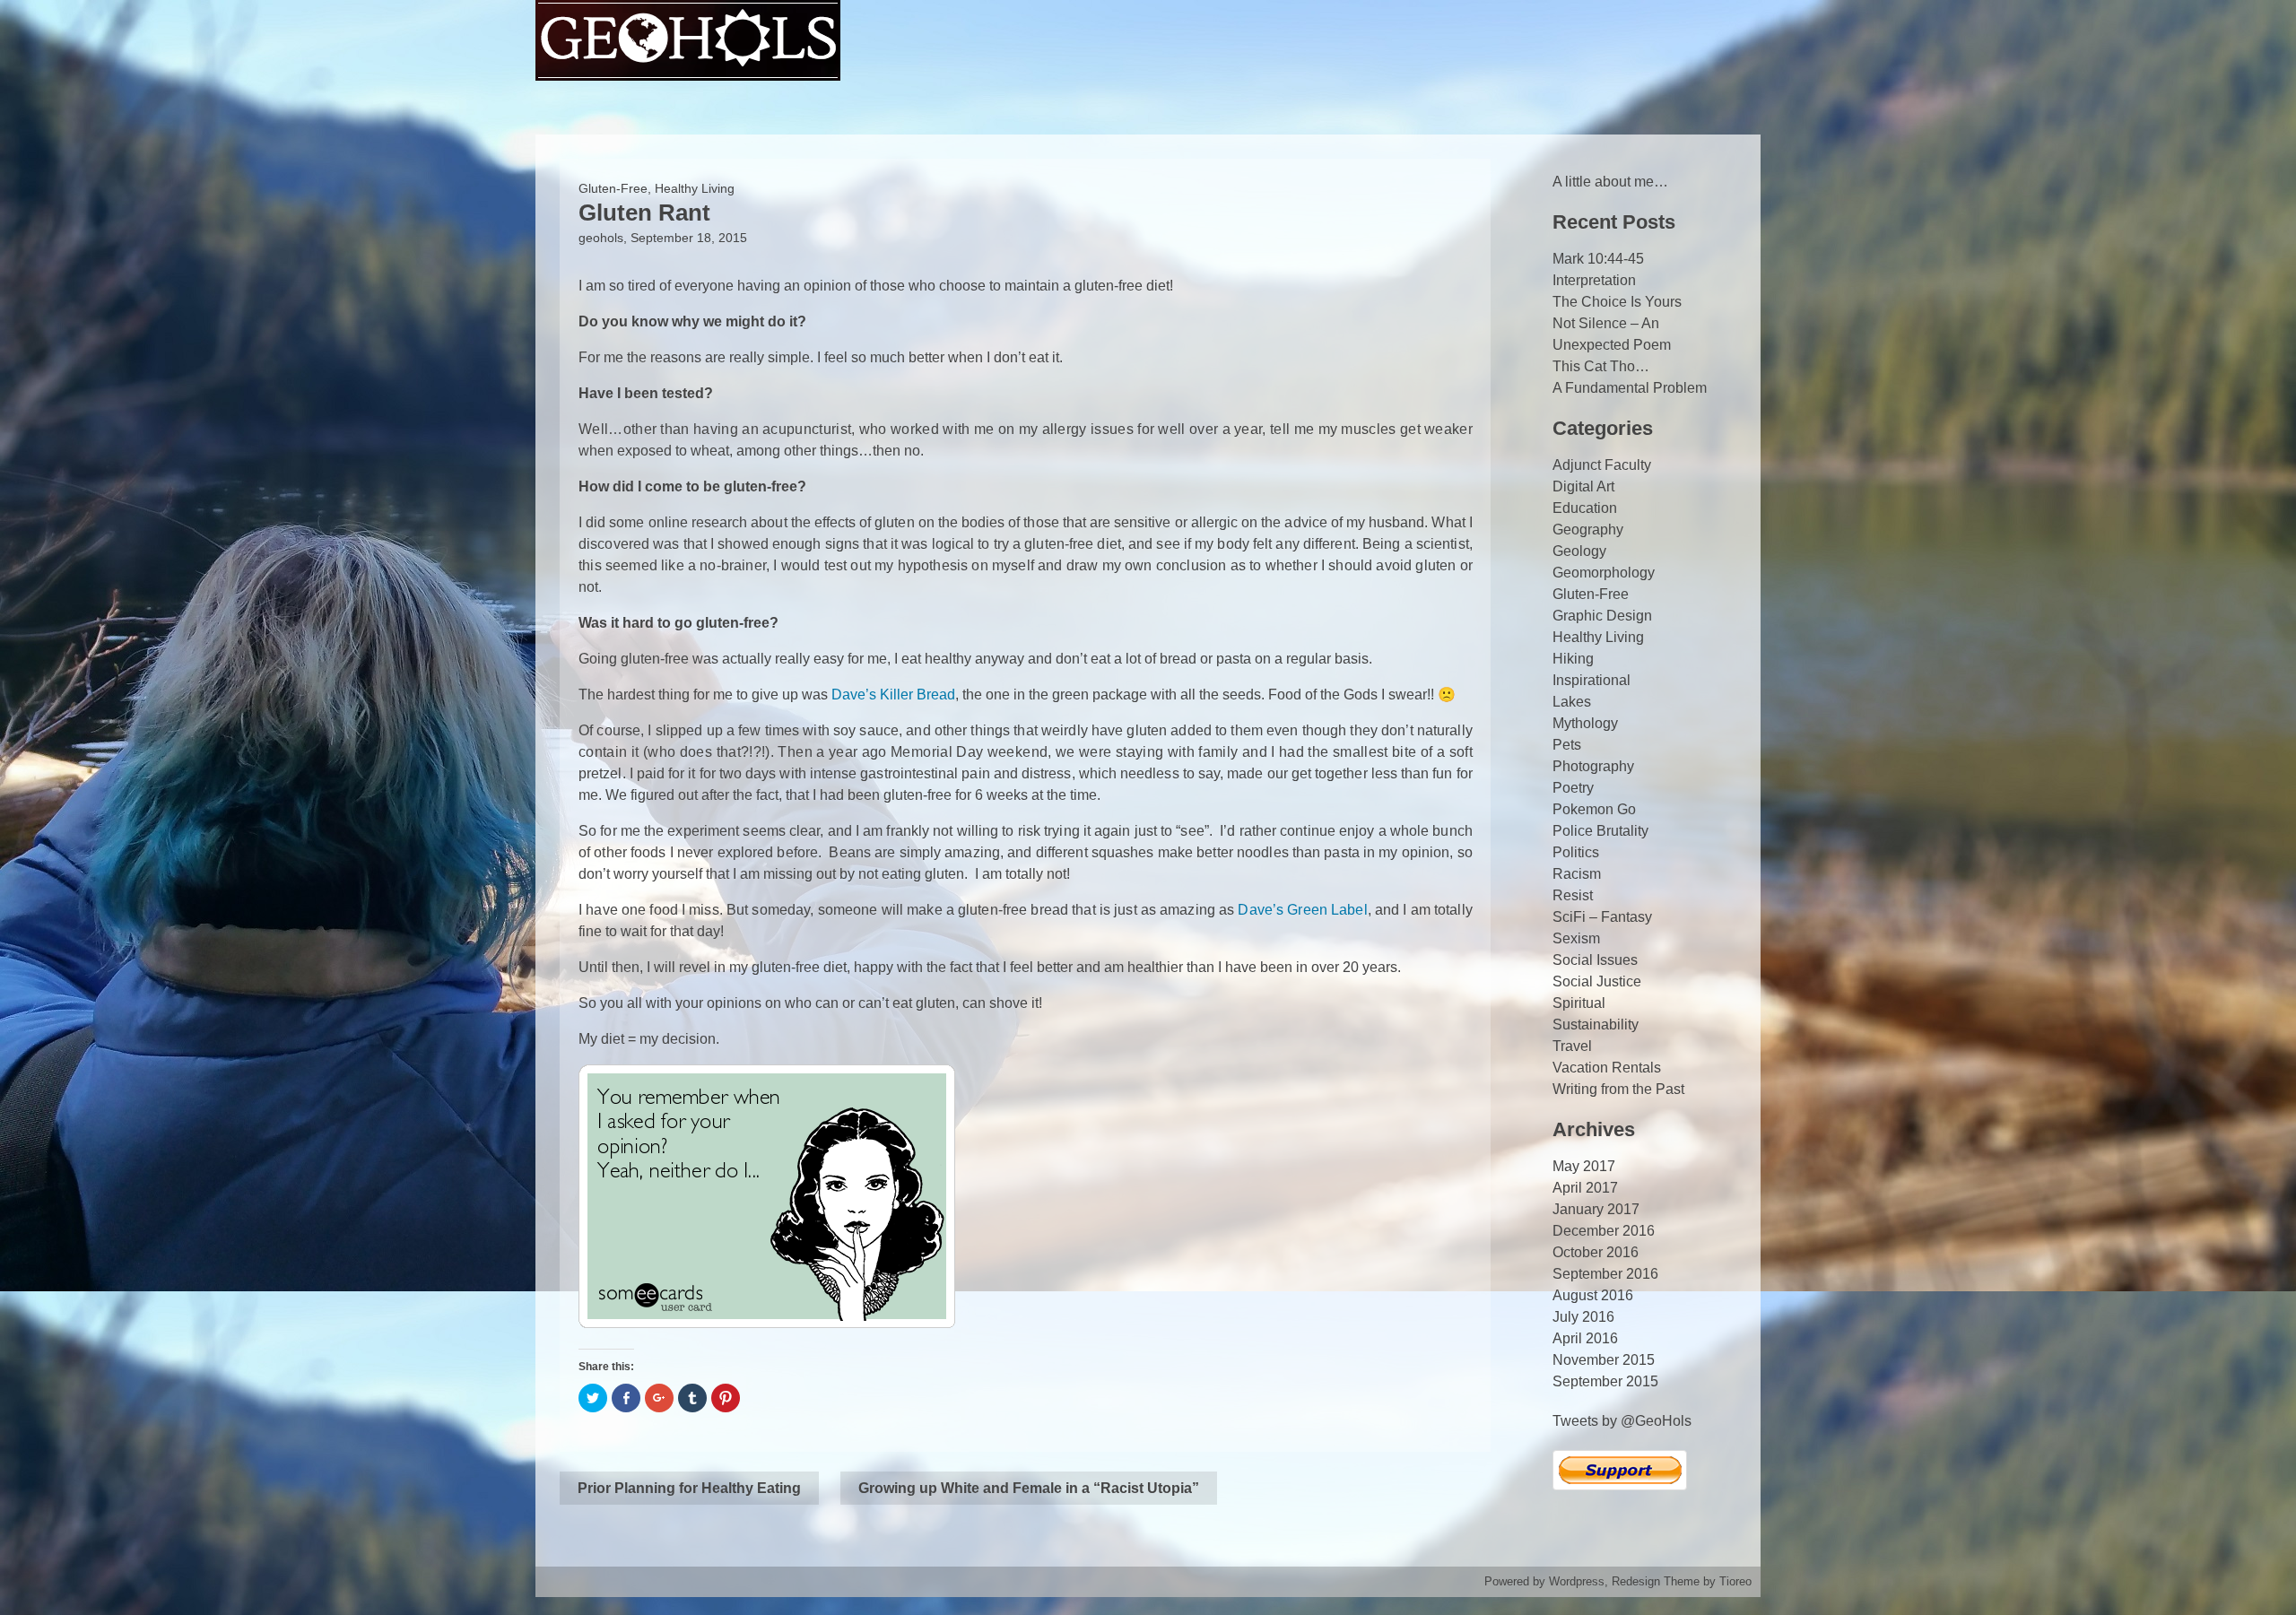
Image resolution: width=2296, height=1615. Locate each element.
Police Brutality (1600, 831)
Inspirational (1592, 680)
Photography (1593, 766)
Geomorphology (1604, 573)
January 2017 (1596, 1209)
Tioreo (1735, 1581)
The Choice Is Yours (1617, 302)
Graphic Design (1602, 616)
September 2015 (1605, 1381)
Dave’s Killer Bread (893, 695)
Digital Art (1583, 486)
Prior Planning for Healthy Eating (689, 1488)
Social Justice (1597, 981)
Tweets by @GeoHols (1622, 1421)
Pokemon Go (1594, 809)
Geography (1588, 530)
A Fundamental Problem (1630, 388)
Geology (1579, 551)
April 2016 (1585, 1338)
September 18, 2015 (689, 238)
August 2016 (1593, 1295)
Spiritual (1579, 1003)
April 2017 (1585, 1188)
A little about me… (1610, 182)
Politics (1576, 852)
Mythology (1585, 723)
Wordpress (1577, 1581)
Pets (1567, 745)
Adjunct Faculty (1602, 465)
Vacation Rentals (1607, 1068)
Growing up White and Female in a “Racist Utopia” (1029, 1488)
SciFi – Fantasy (1602, 917)
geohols (601, 238)
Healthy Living (695, 188)
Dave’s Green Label (1302, 910)
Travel (1572, 1046)
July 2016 (1583, 1317)
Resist (1573, 895)
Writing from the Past (1618, 1089)
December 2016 (1604, 1231)
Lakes (1572, 702)
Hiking (1573, 659)
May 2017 (1584, 1166)
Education (1585, 508)
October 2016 (1596, 1252)
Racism (1577, 874)
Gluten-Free (613, 188)
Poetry (1573, 788)
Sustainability (1596, 1025)
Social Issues (1595, 960)
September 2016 (1605, 1274)
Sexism (1576, 938)
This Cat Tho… (1601, 366)
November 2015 (1604, 1360)
